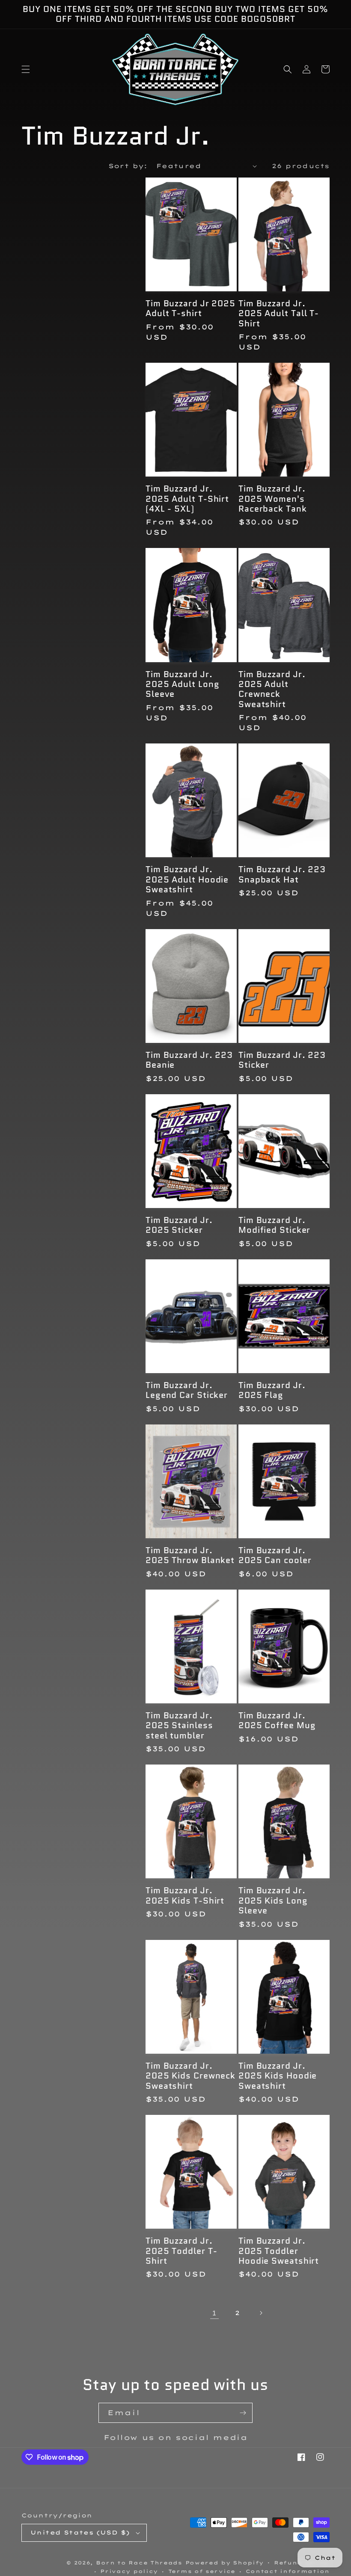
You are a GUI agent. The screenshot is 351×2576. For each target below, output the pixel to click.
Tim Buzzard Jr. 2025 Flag (272, 1390)
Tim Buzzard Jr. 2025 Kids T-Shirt (185, 1896)
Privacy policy (129, 2571)
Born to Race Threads (139, 2563)
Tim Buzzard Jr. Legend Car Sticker (187, 1390)
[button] (26, 69)
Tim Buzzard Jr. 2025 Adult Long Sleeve (183, 684)
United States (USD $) (80, 2532)
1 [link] (214, 2313)
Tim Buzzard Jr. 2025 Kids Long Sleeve (273, 1901)
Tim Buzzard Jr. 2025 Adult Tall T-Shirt (279, 314)
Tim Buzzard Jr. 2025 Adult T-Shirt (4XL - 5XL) (187, 499)
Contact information (288, 2571)
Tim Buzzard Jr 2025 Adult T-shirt (190, 309)
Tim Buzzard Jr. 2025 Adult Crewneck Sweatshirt (272, 690)
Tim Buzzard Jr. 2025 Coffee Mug (277, 1721)
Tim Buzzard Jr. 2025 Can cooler (275, 1556)
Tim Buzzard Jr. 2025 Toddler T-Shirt (181, 2251)
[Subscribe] (243, 2413)
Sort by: (128, 166)
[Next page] (261, 2313)
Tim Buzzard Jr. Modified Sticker (274, 1225)
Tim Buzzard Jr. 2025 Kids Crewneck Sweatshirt (190, 2076)
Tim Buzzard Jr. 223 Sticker (282, 1060)
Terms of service (202, 2571)
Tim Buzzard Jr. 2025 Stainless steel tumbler (179, 1726)
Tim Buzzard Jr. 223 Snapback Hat (282, 875)
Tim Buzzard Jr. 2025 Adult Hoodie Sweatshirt (187, 879)
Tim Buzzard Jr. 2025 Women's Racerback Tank (273, 499)
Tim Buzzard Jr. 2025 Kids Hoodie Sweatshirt (278, 2076)
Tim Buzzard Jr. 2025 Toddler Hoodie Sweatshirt (279, 2251)
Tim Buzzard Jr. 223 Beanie (189, 1060)
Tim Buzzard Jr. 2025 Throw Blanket (190, 1556)
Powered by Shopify (225, 2563)
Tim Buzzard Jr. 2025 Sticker (179, 1225)
